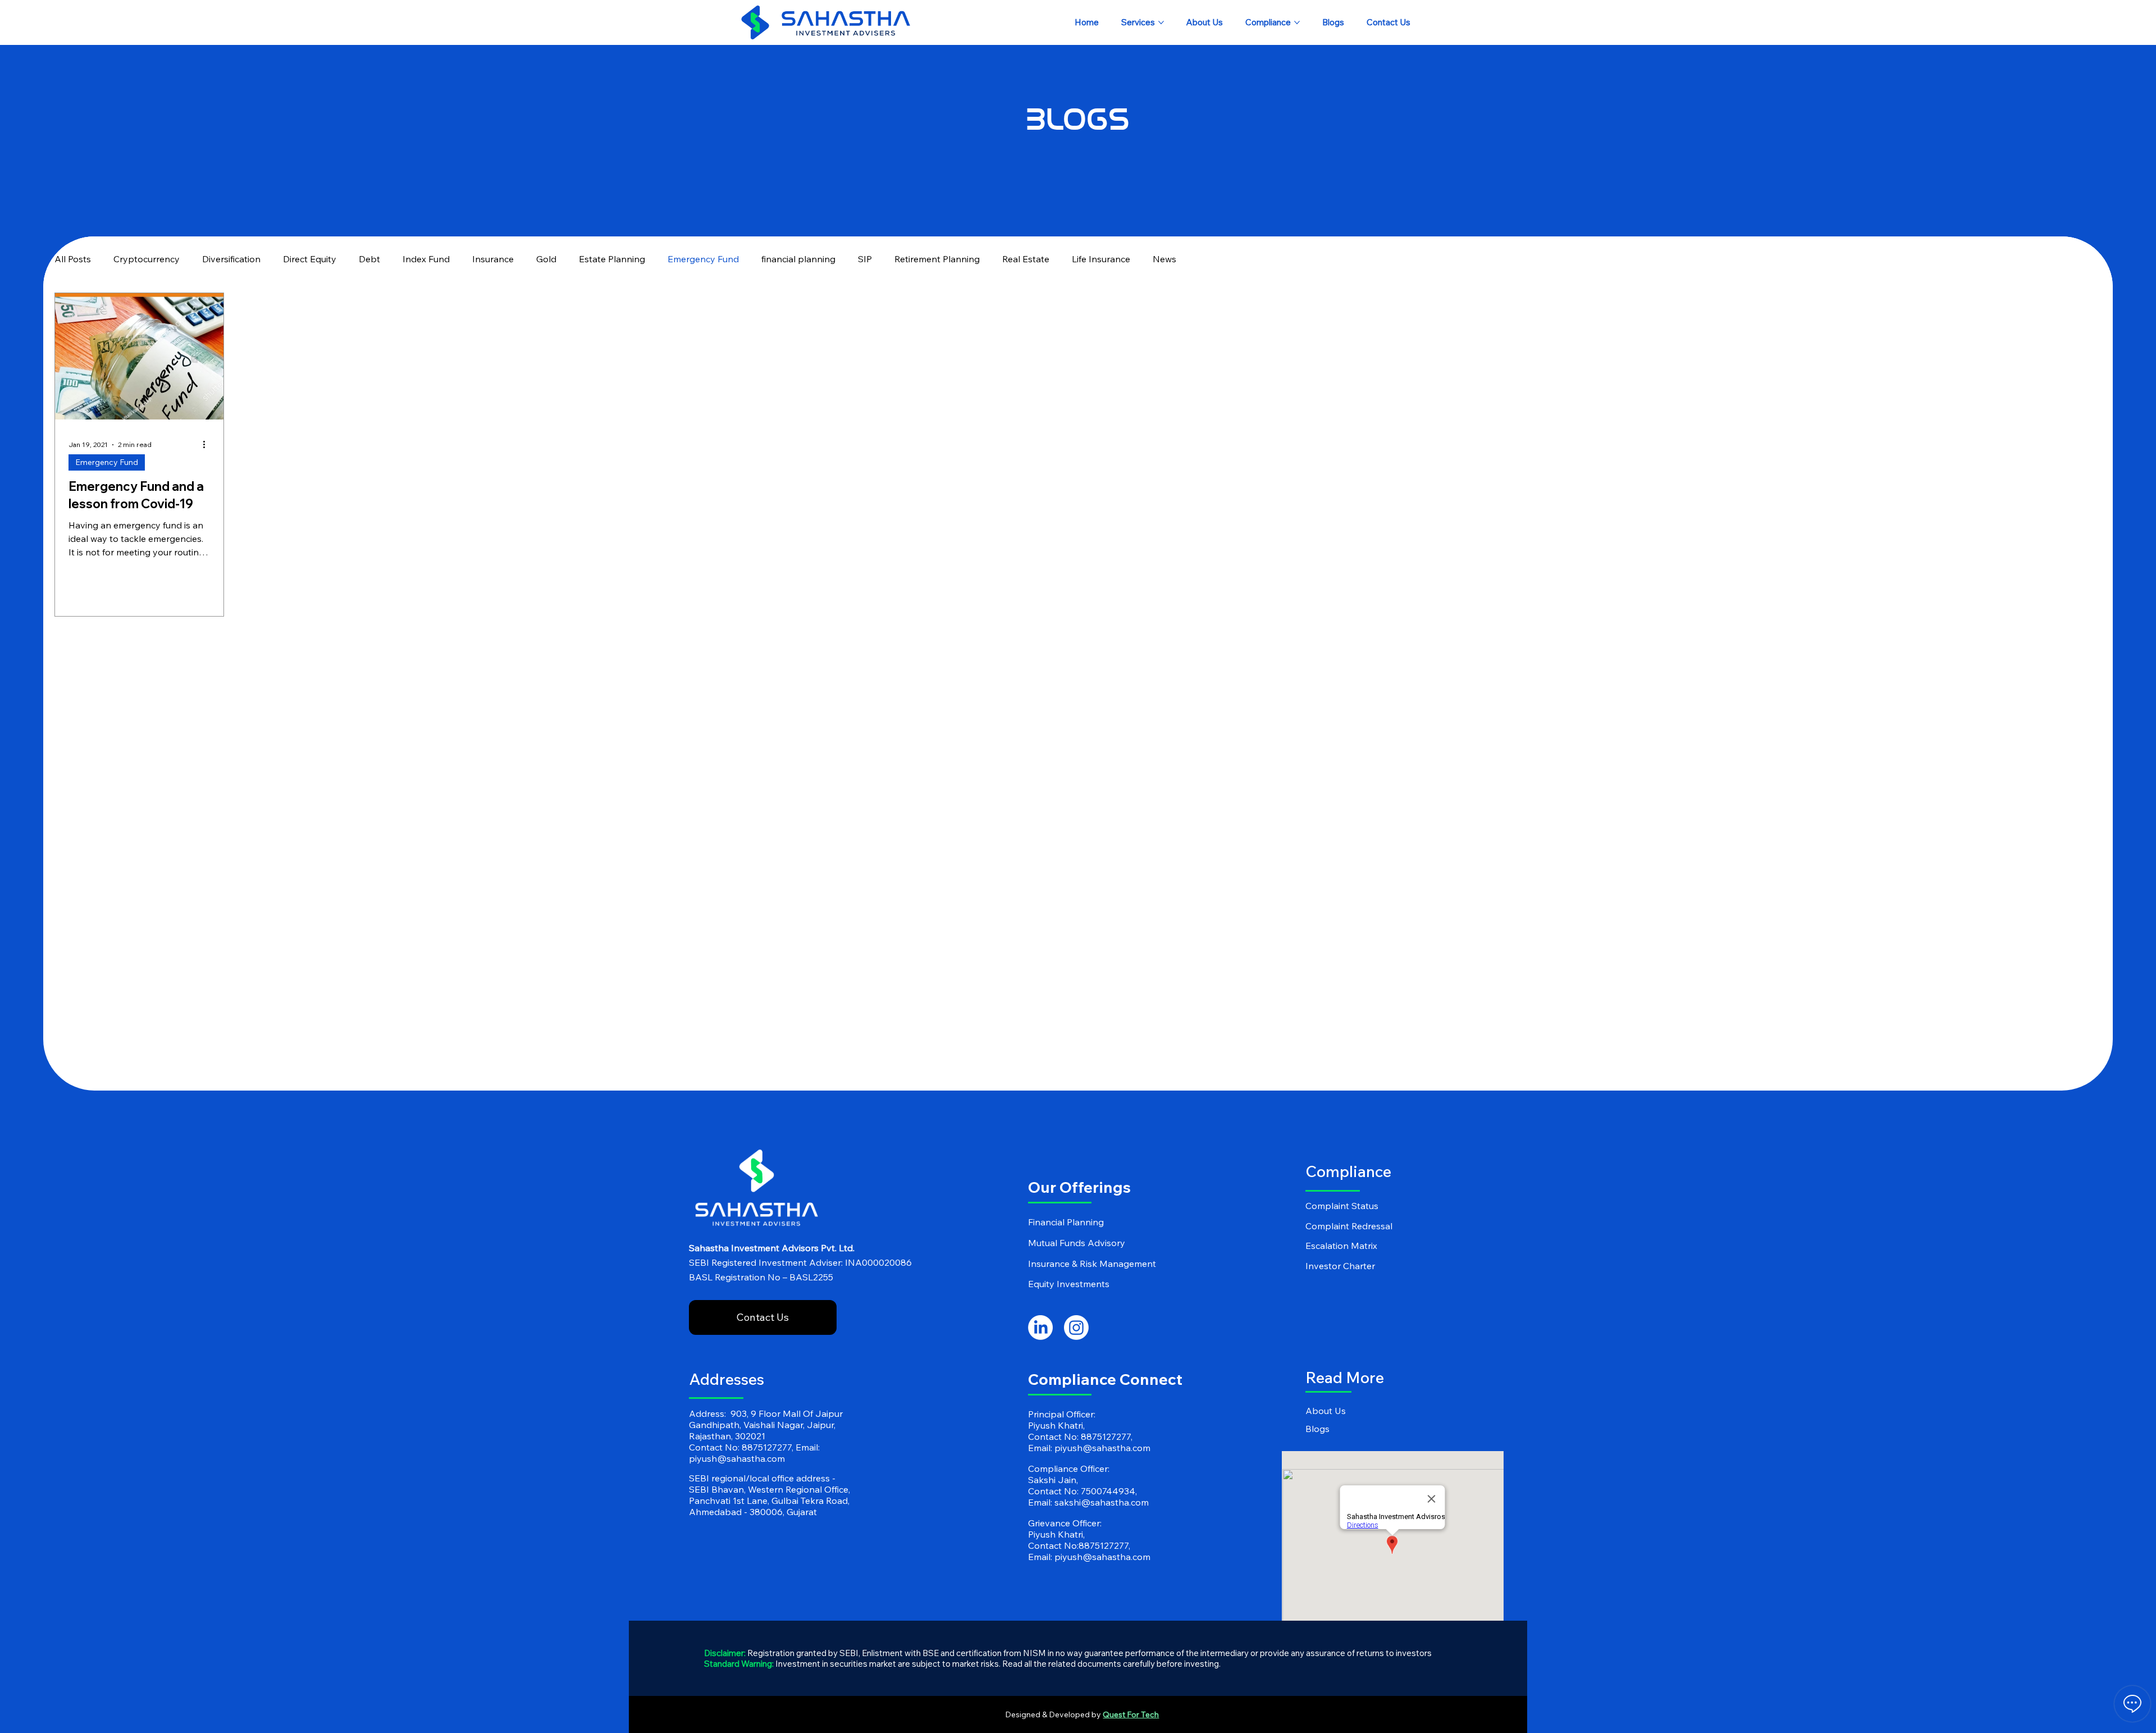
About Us (1326, 1411)
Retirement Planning (937, 259)
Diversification (231, 259)
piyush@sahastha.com (737, 1458)
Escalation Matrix (1341, 1246)
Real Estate (1026, 259)
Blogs (1317, 1429)
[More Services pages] (1161, 22)
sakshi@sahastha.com (1102, 1502)
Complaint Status (1342, 1206)
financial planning (798, 259)
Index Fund (426, 259)
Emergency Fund (703, 259)
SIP (865, 259)
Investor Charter (1340, 1266)
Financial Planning (1066, 1222)
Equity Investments (1069, 1284)
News (1164, 259)
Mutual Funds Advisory (1077, 1243)
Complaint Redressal (1349, 1226)
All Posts (73, 259)
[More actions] (208, 445)
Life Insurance (1101, 259)
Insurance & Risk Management (1092, 1264)
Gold (546, 259)
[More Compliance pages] (1297, 22)
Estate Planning (612, 259)
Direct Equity (310, 259)
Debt (369, 259)
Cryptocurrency (147, 259)
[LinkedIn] (1040, 1328)
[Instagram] (1076, 1328)
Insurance (493, 259)
